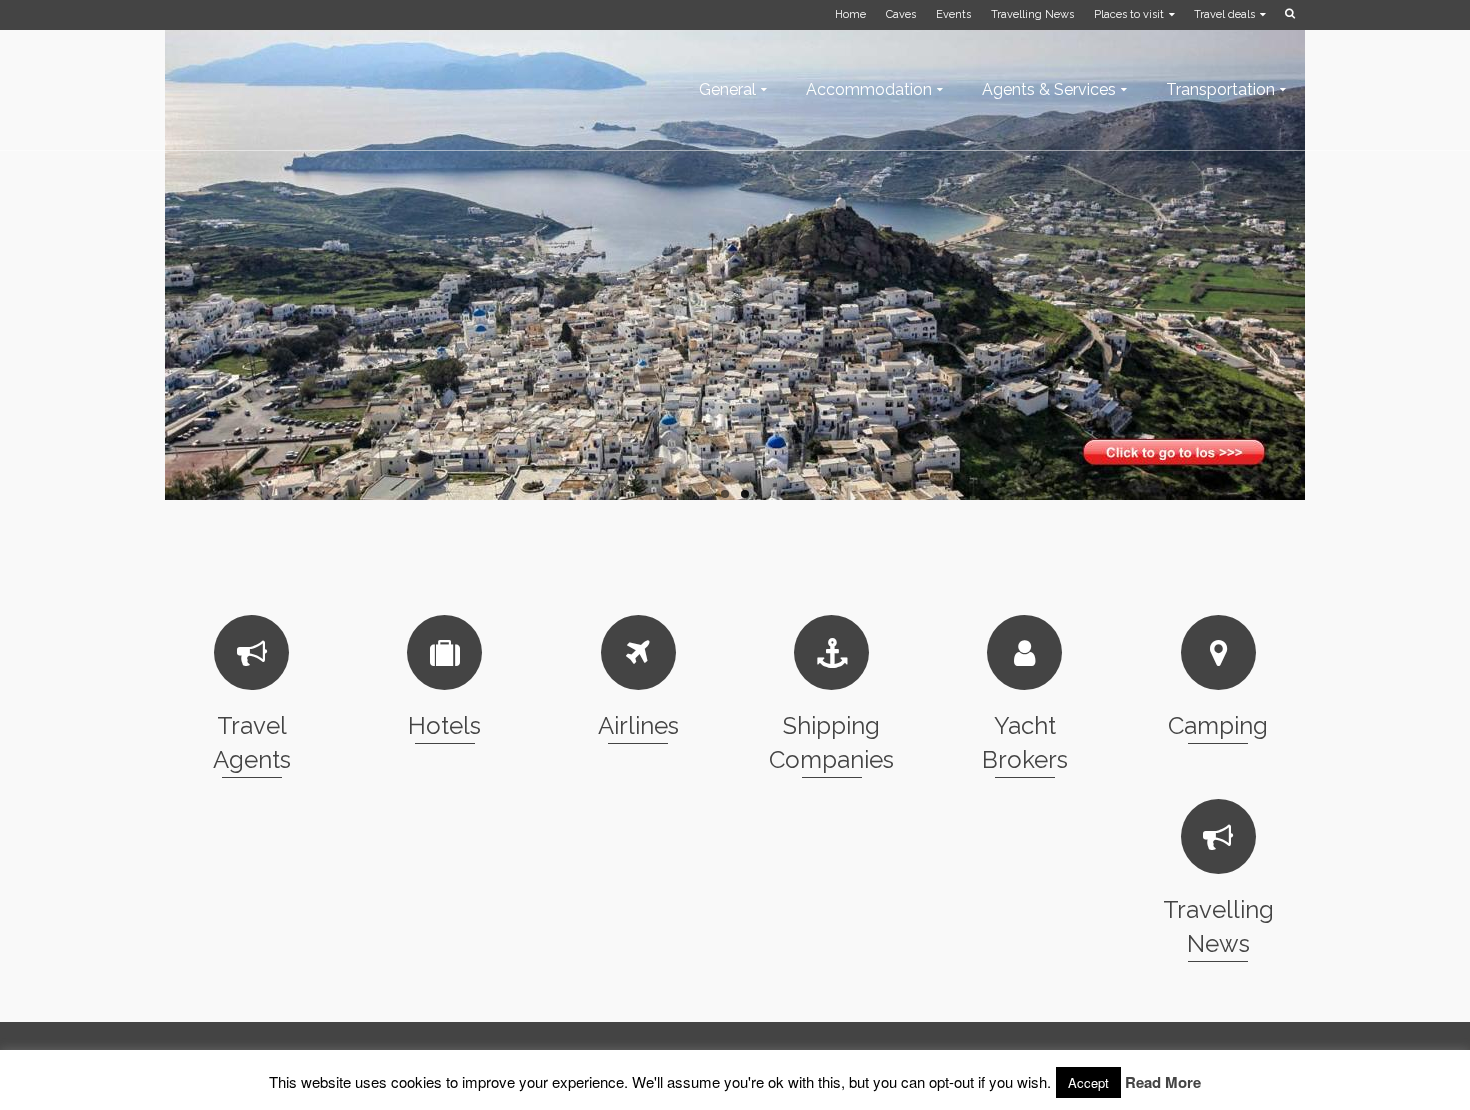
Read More (1163, 1082)
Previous (155, 250)
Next (1315, 250)
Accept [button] (1088, 1082)
